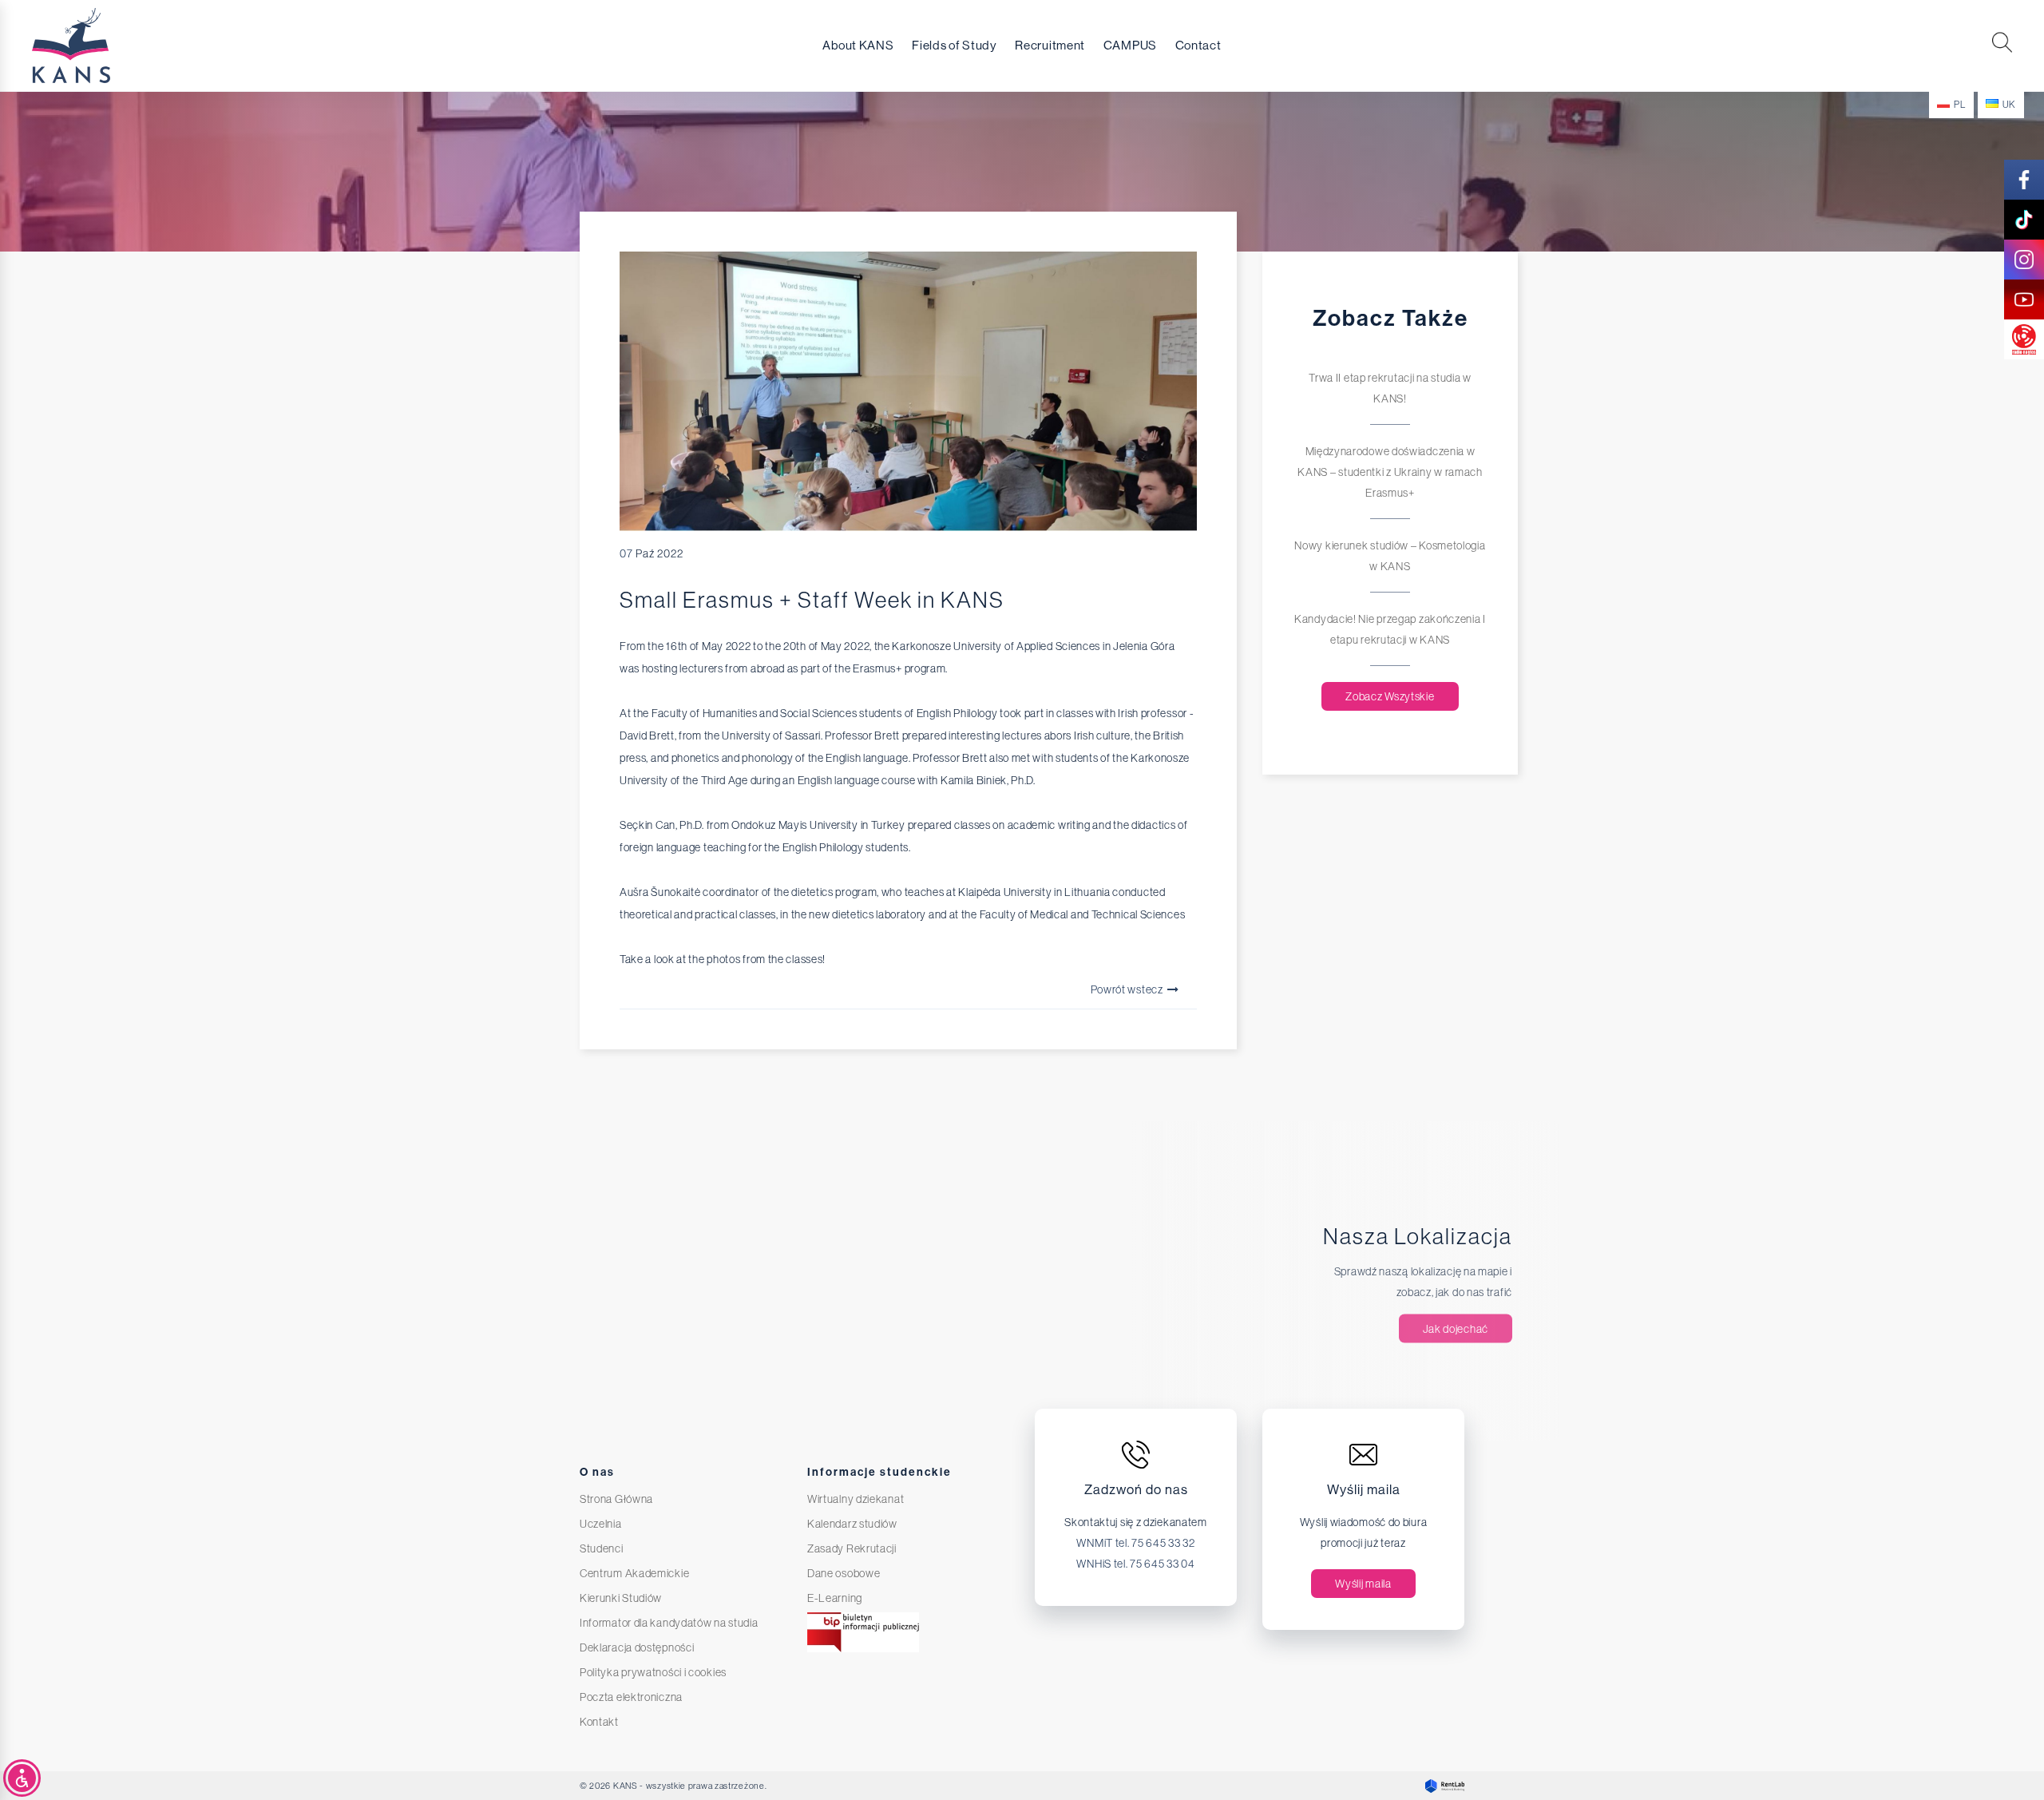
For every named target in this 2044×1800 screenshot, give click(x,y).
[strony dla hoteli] (1441, 1786)
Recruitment (1050, 46)
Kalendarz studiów (852, 1524)
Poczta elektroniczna (631, 1697)
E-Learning (835, 1598)
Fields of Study (955, 46)
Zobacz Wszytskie (1390, 696)
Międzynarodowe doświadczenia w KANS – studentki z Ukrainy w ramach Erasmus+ (1390, 472)
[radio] (2024, 339)
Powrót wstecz (1128, 989)
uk (2009, 105)
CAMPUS (1130, 46)
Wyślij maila (1363, 1584)
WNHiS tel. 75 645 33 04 (1135, 1564)
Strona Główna (616, 1499)
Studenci (602, 1548)
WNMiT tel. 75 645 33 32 (1135, 1543)
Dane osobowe (844, 1573)
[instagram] (2024, 260)
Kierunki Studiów (621, 1598)
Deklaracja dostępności (637, 1647)
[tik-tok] (2024, 220)
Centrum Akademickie (634, 1573)
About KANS (858, 46)
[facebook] (2024, 180)
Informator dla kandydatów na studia (669, 1623)
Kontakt (599, 1722)
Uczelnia (601, 1524)
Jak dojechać (1456, 1329)
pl (1959, 105)
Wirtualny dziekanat (856, 1499)
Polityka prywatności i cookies (653, 1672)
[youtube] (2024, 299)
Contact (1198, 46)
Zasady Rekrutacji (852, 1548)
